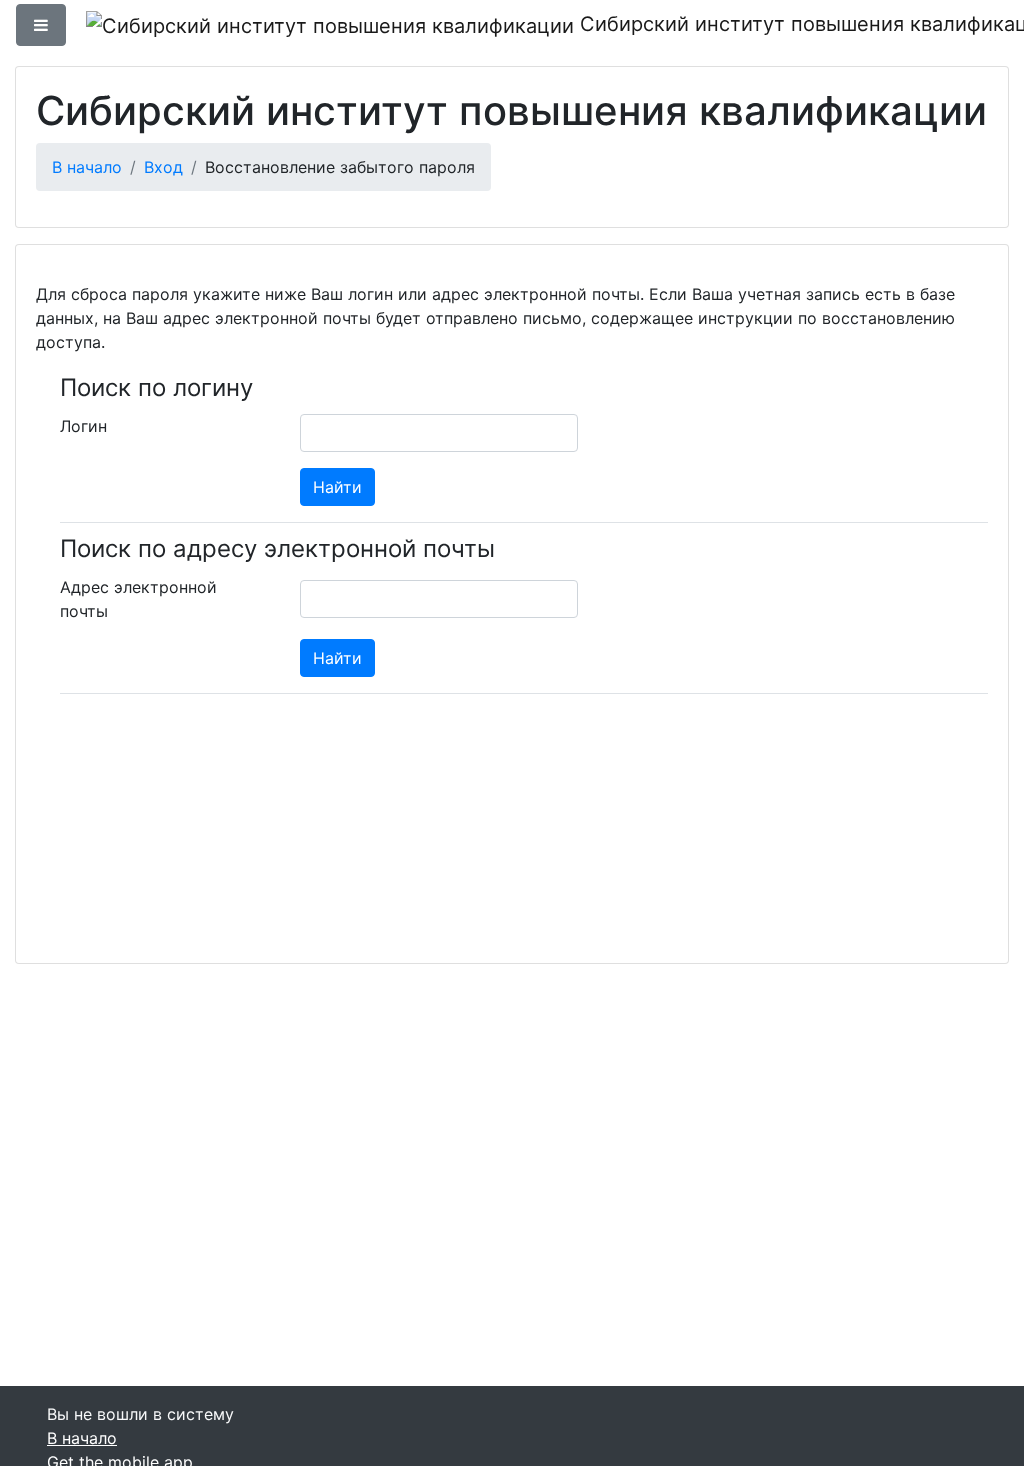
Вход (163, 167)
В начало (87, 167)
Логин (83, 426)
